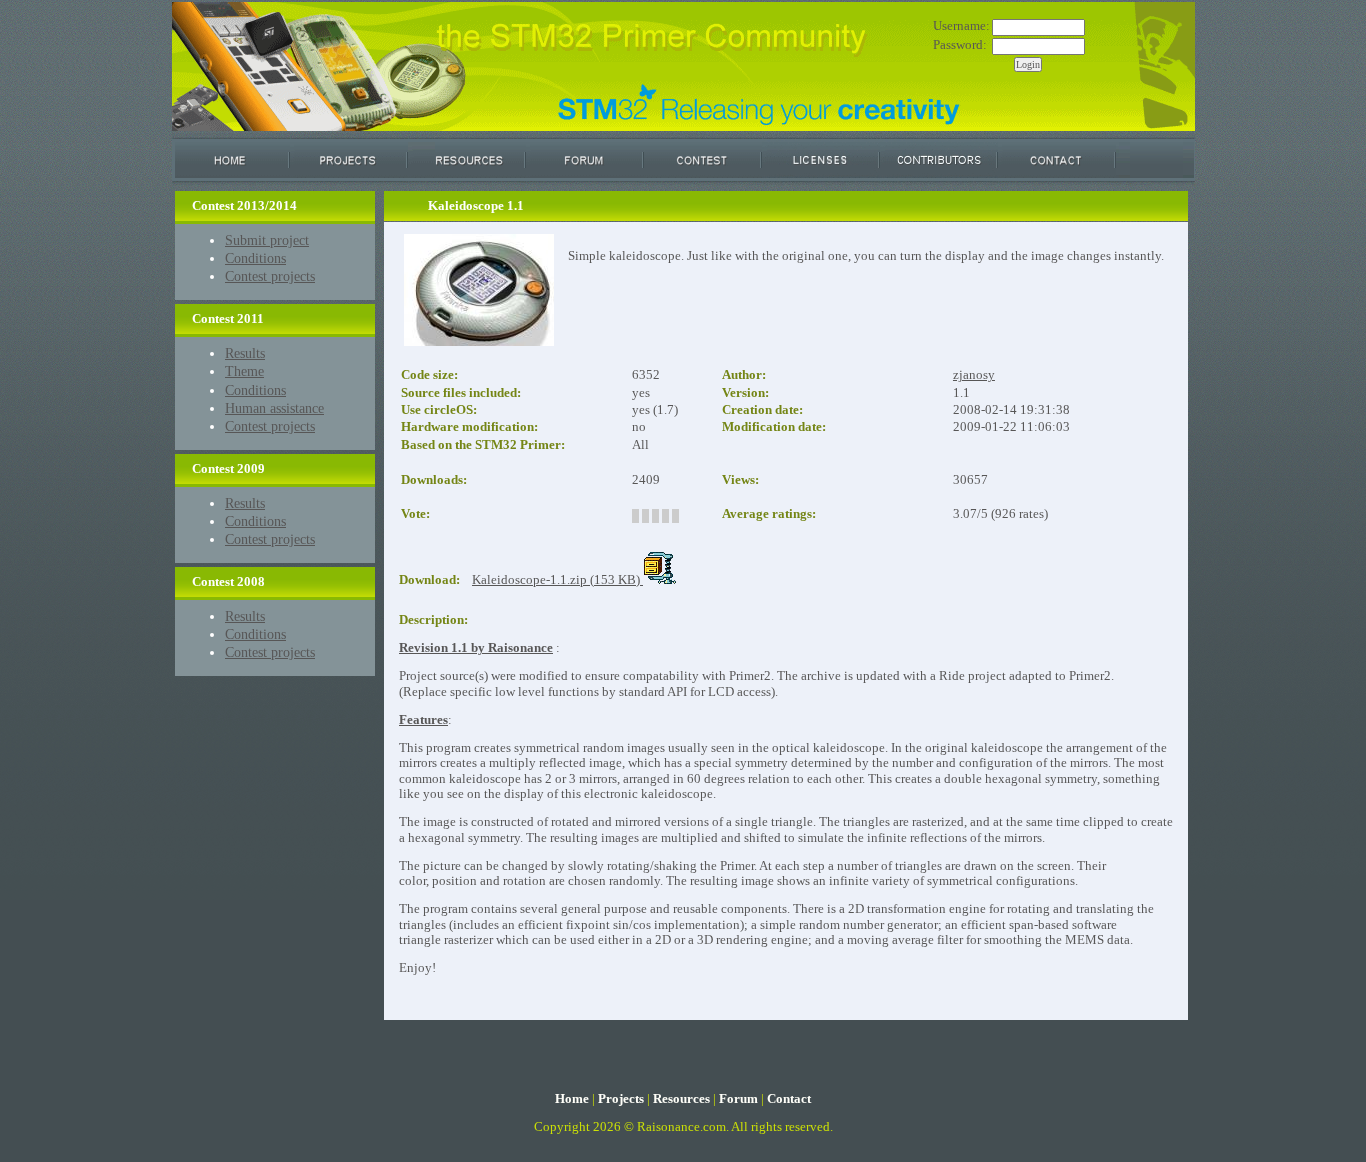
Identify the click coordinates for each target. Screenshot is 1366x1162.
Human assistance (274, 408)
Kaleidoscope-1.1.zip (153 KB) (557, 580)
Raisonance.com (681, 1127)
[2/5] (645, 516)
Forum (738, 1099)
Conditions (255, 258)
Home (572, 1099)
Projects (621, 1099)
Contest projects (270, 276)
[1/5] (635, 516)
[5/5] (675, 516)
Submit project (267, 240)
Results (245, 353)
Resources (681, 1099)
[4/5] (665, 516)
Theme (244, 371)
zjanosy (974, 375)
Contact (789, 1099)
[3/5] (655, 516)
